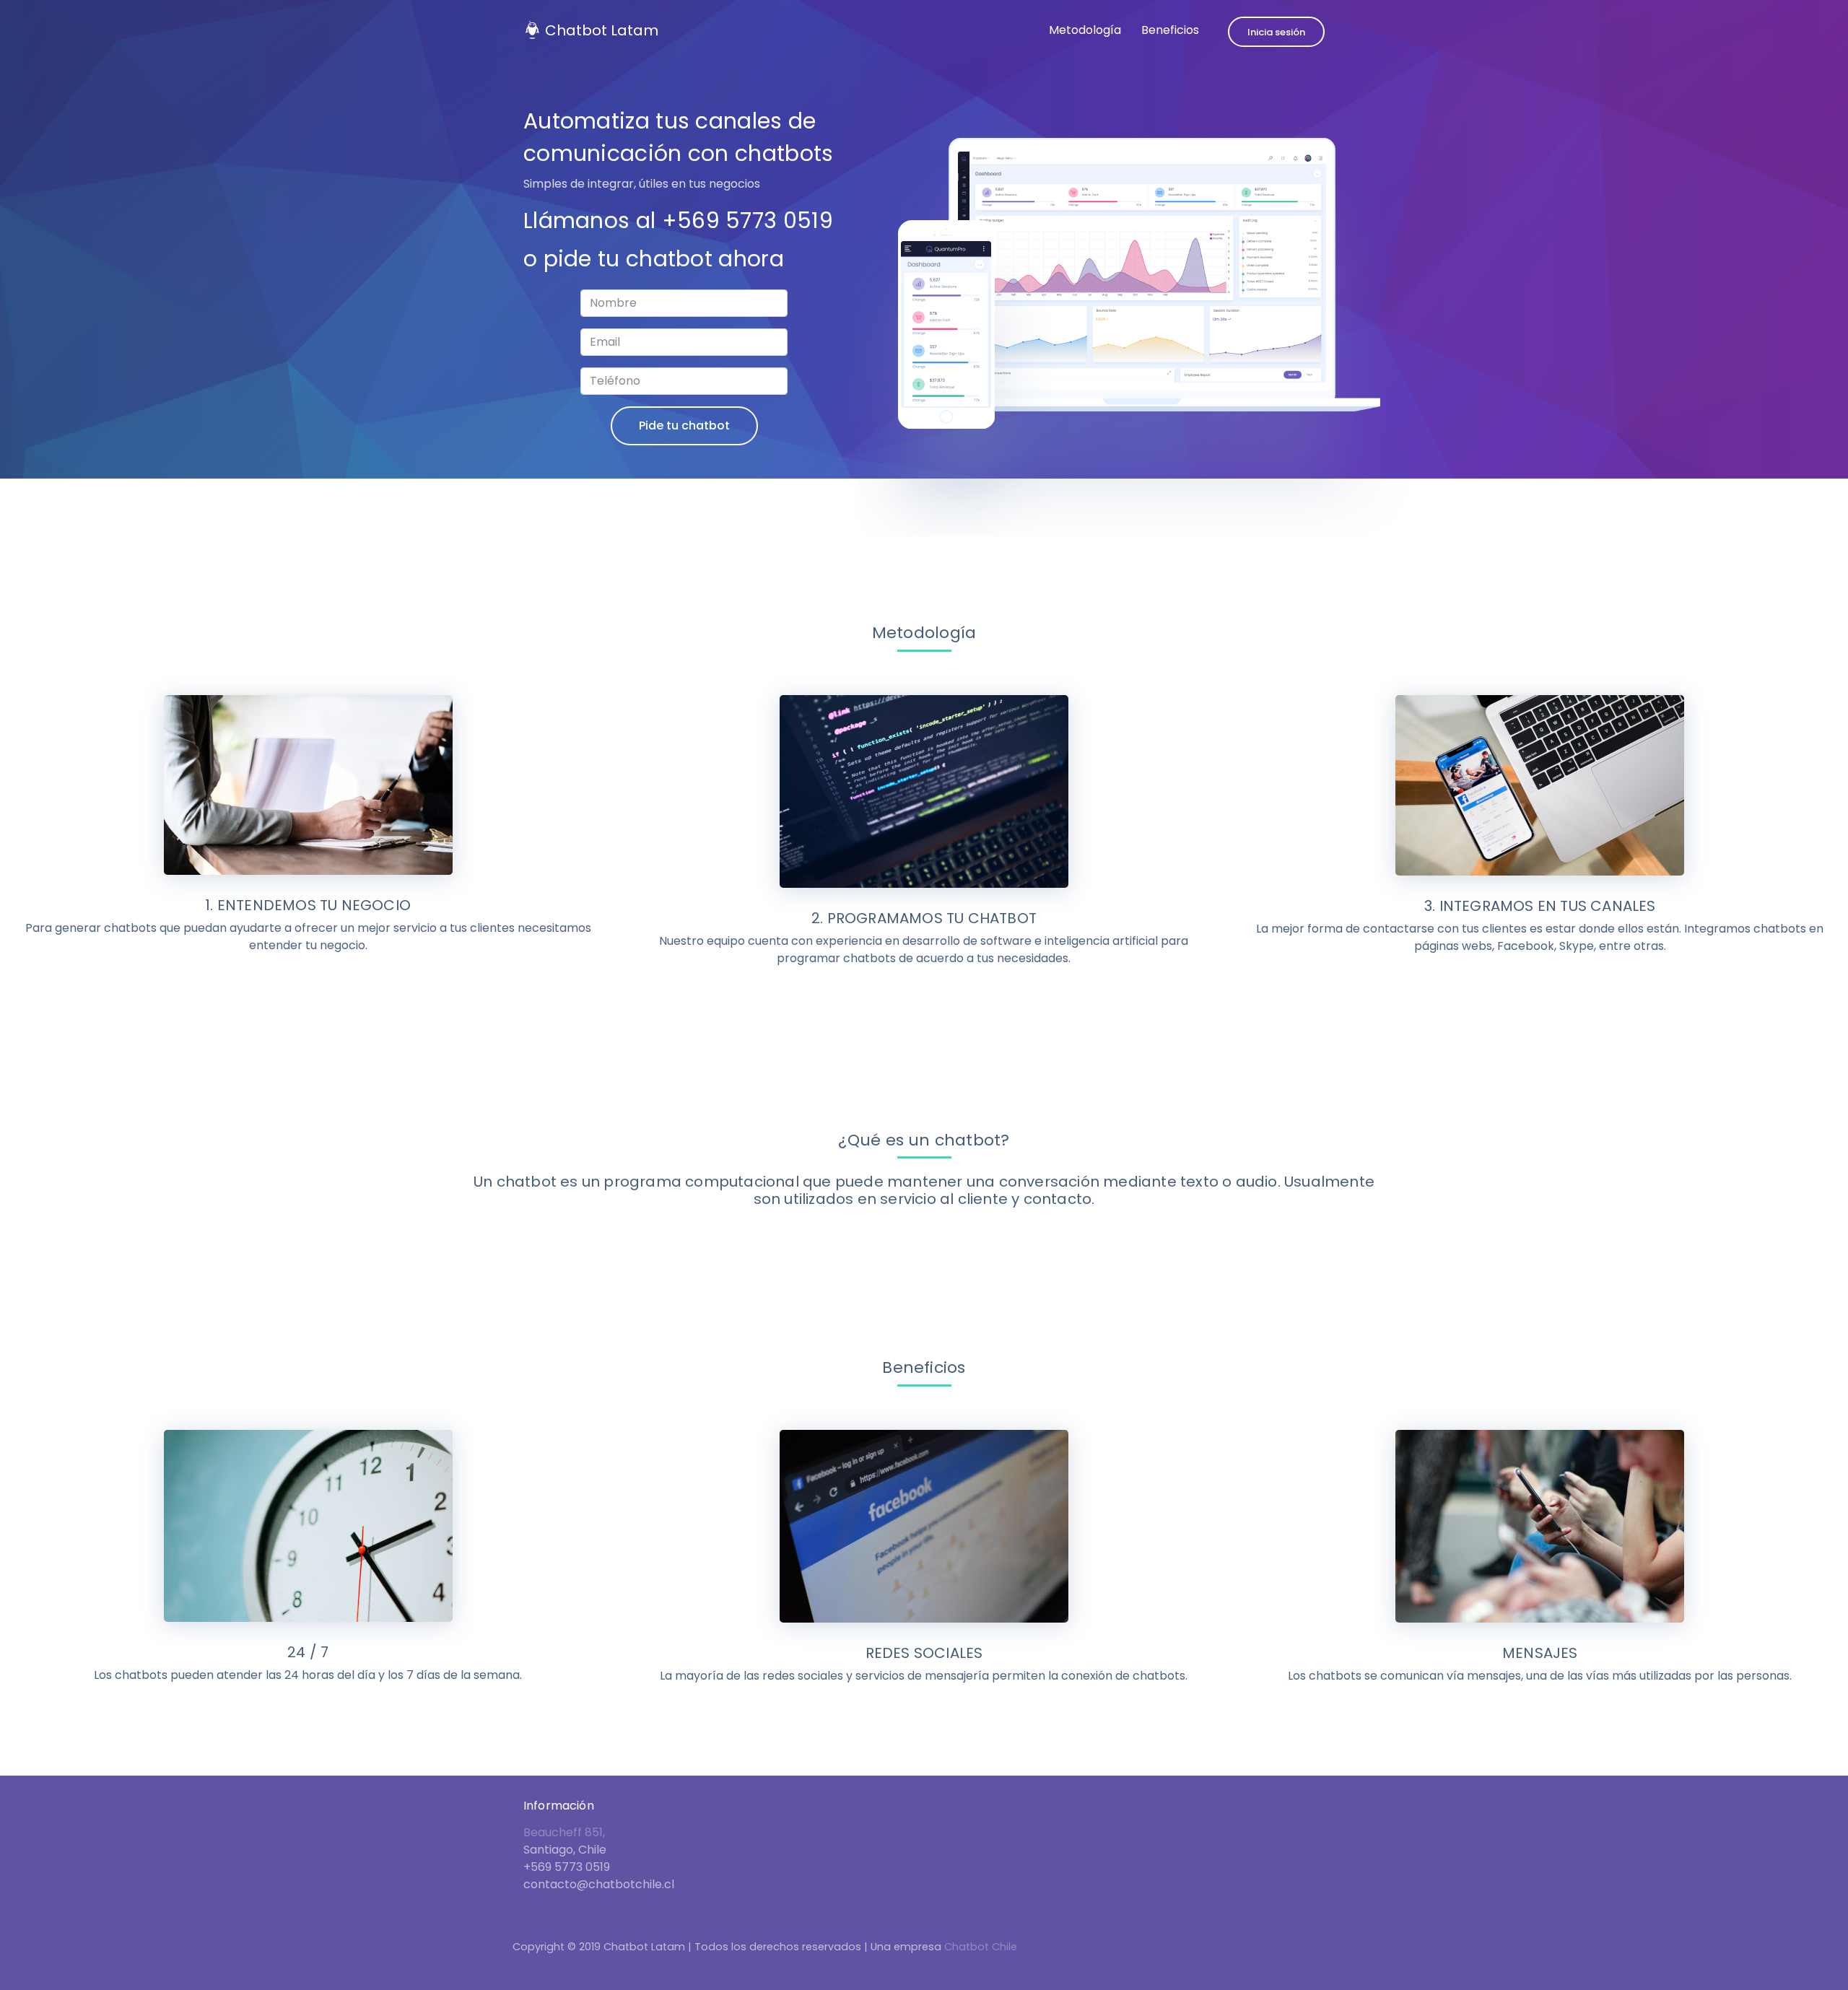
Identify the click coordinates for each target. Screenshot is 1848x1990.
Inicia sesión (1276, 32)
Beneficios (1170, 30)
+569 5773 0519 (748, 221)
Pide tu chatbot (684, 426)
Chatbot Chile (981, 1947)
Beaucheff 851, (564, 1832)
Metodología (1085, 30)
